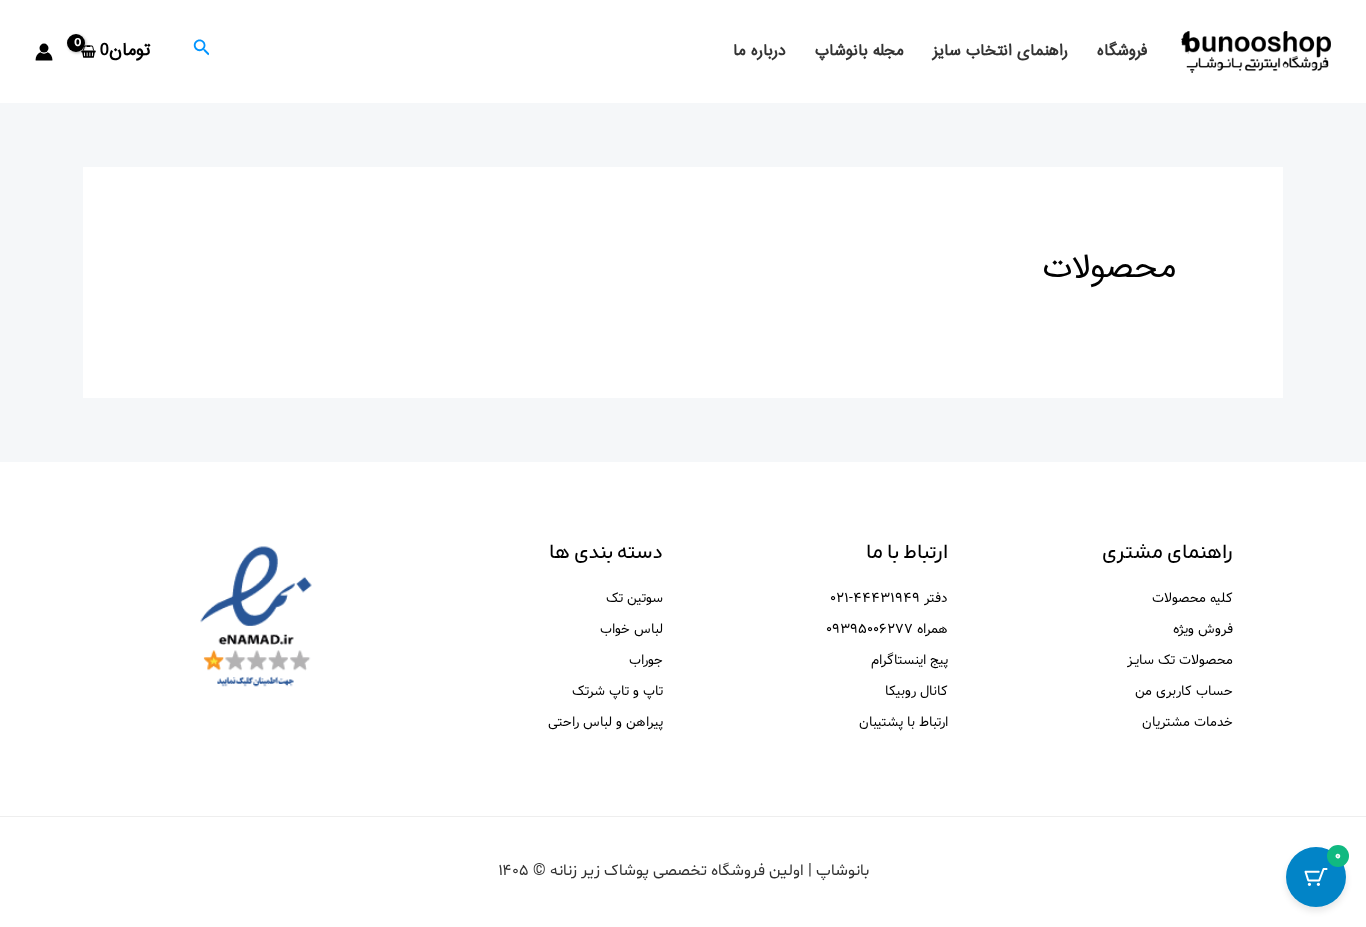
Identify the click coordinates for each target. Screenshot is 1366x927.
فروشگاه (1122, 51)
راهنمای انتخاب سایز (1000, 51)
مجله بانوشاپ (859, 51)
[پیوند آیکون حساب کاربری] (44, 52)
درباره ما (759, 51)
